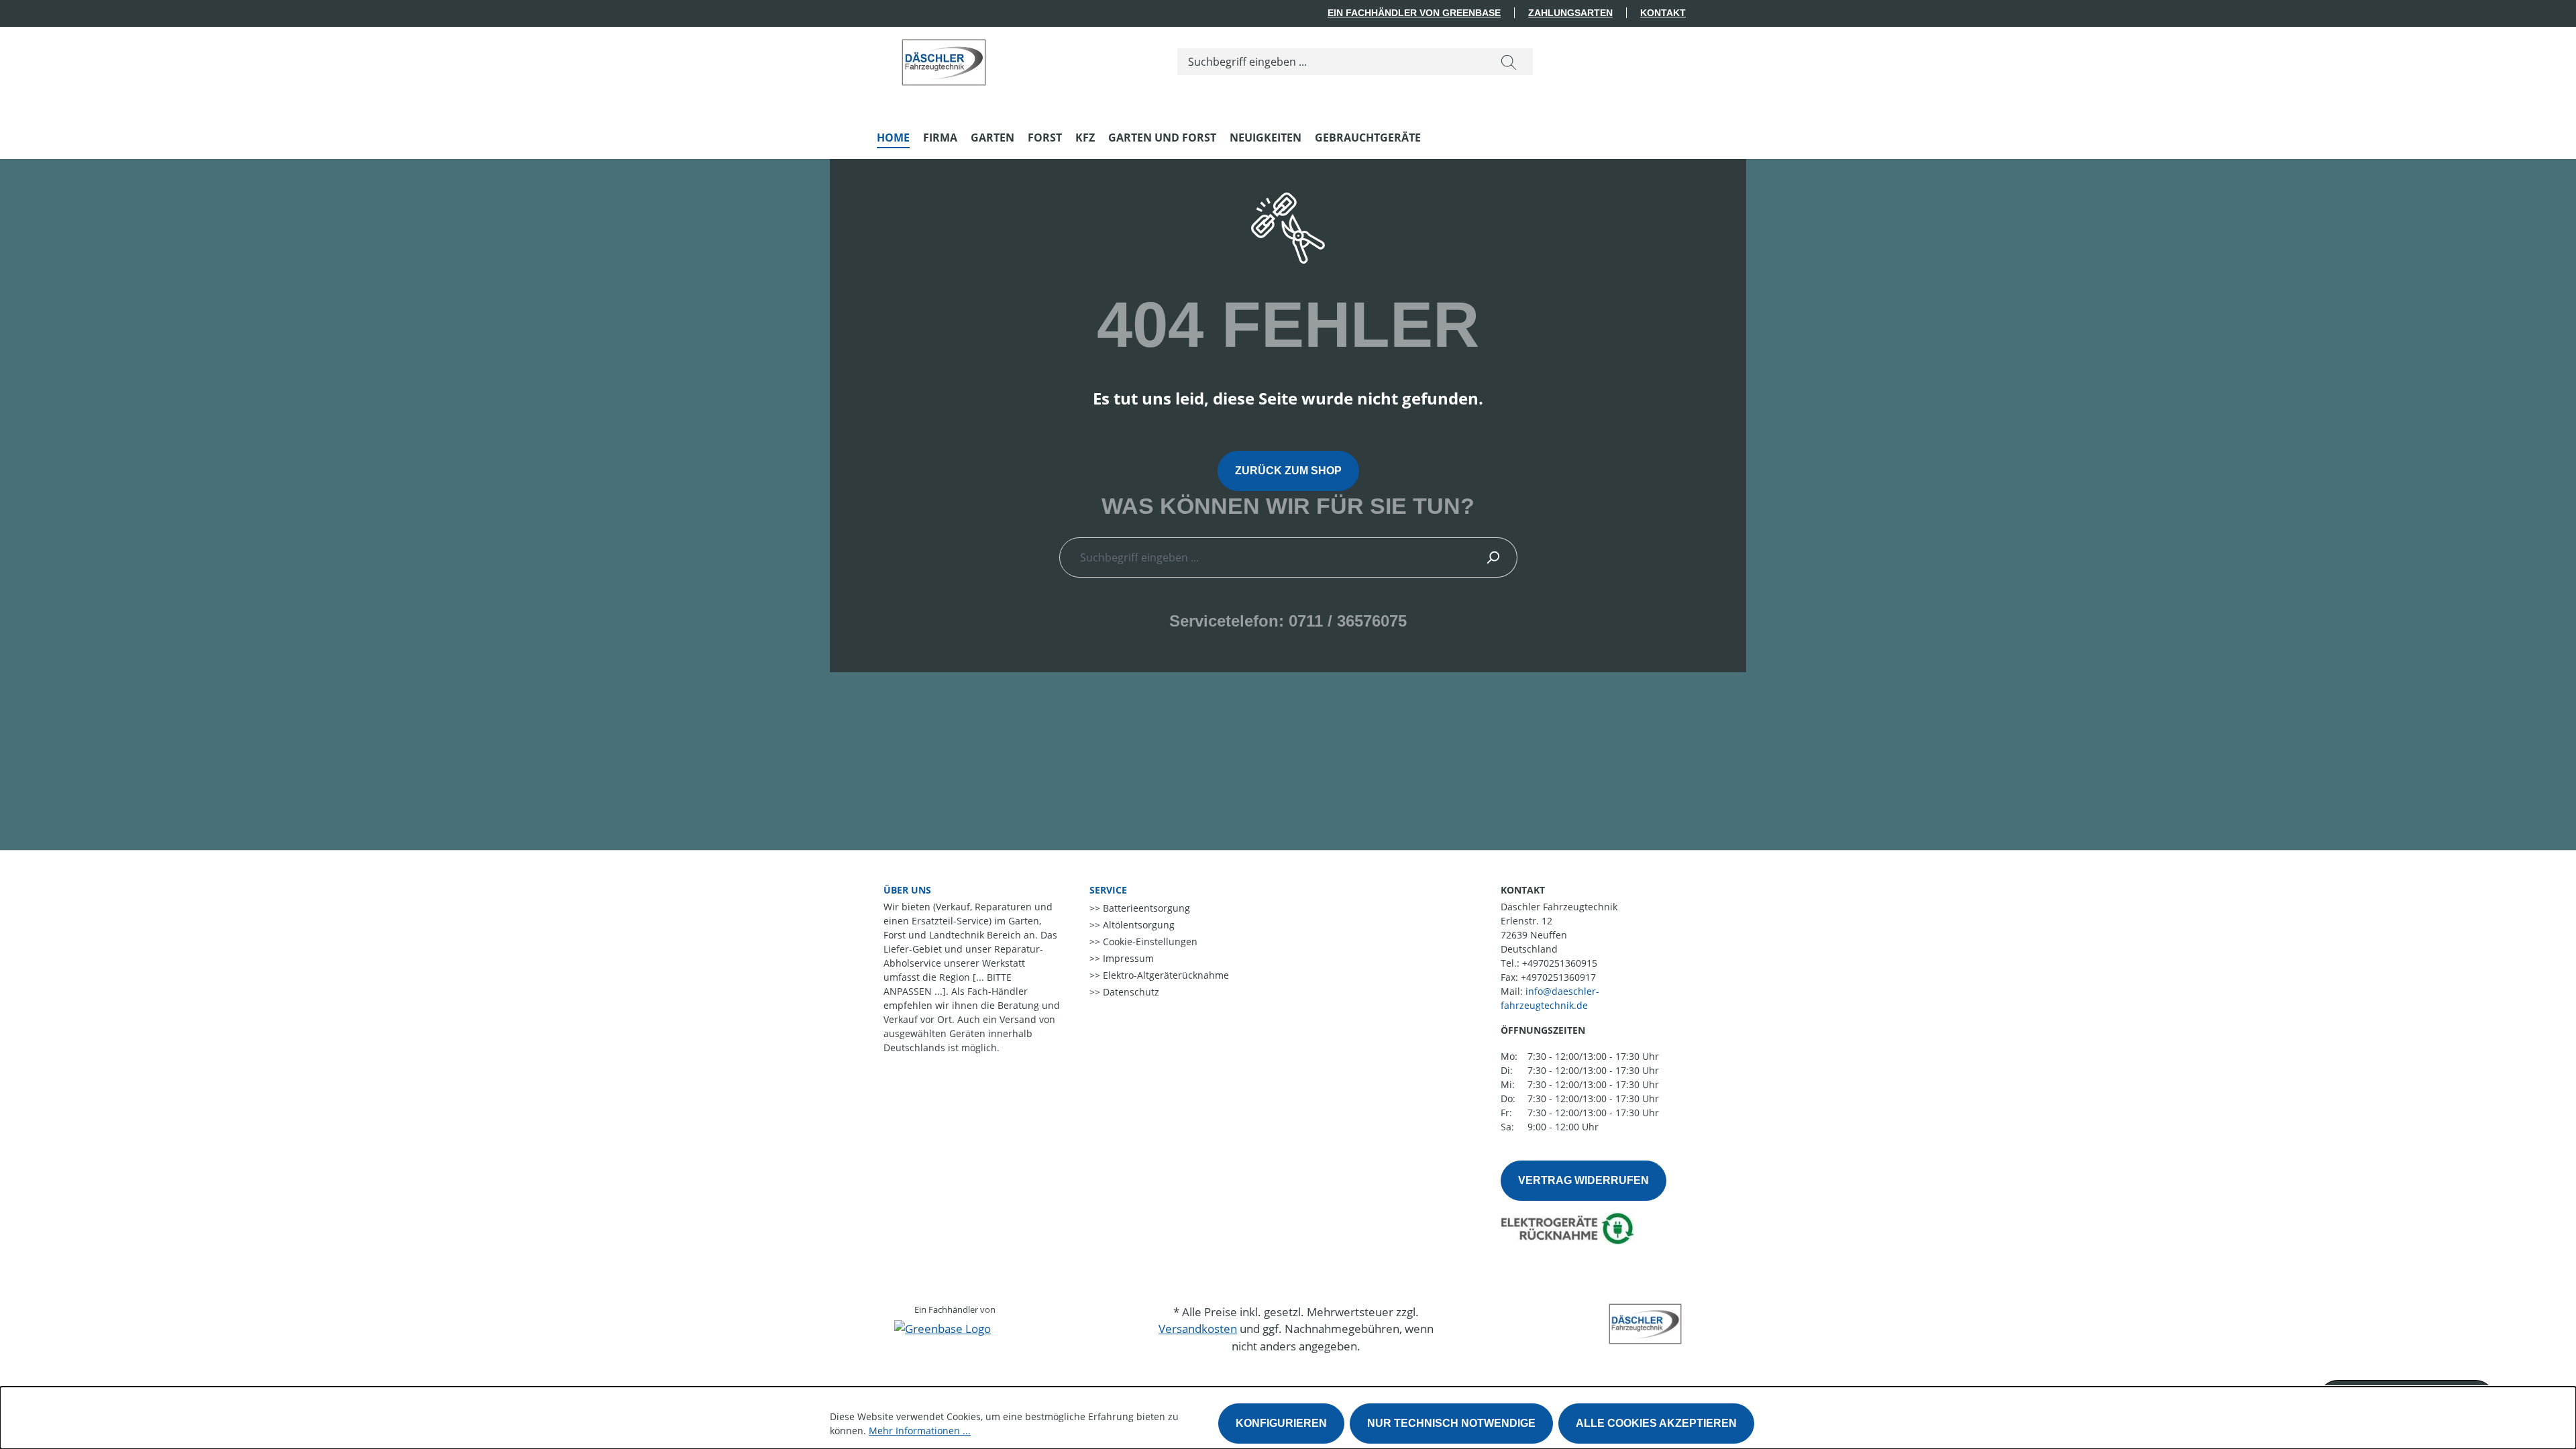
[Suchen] (1509, 62)
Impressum (1127, 958)
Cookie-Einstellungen (1149, 942)
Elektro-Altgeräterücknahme (1165, 975)
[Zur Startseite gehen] (944, 59)
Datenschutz (1130, 992)
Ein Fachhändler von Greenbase (1414, 13)
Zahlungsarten (1570, 13)
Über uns (907, 890)
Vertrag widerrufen (1584, 1180)
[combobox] (1331, 62)
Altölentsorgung (1137, 925)
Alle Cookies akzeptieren (1656, 1423)
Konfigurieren (1281, 1423)
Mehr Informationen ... (920, 1431)
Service (1108, 890)
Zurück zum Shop (1288, 471)
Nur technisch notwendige (1451, 1423)
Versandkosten (1198, 1329)
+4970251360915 (1560, 963)
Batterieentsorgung (1145, 908)
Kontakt (1663, 13)
